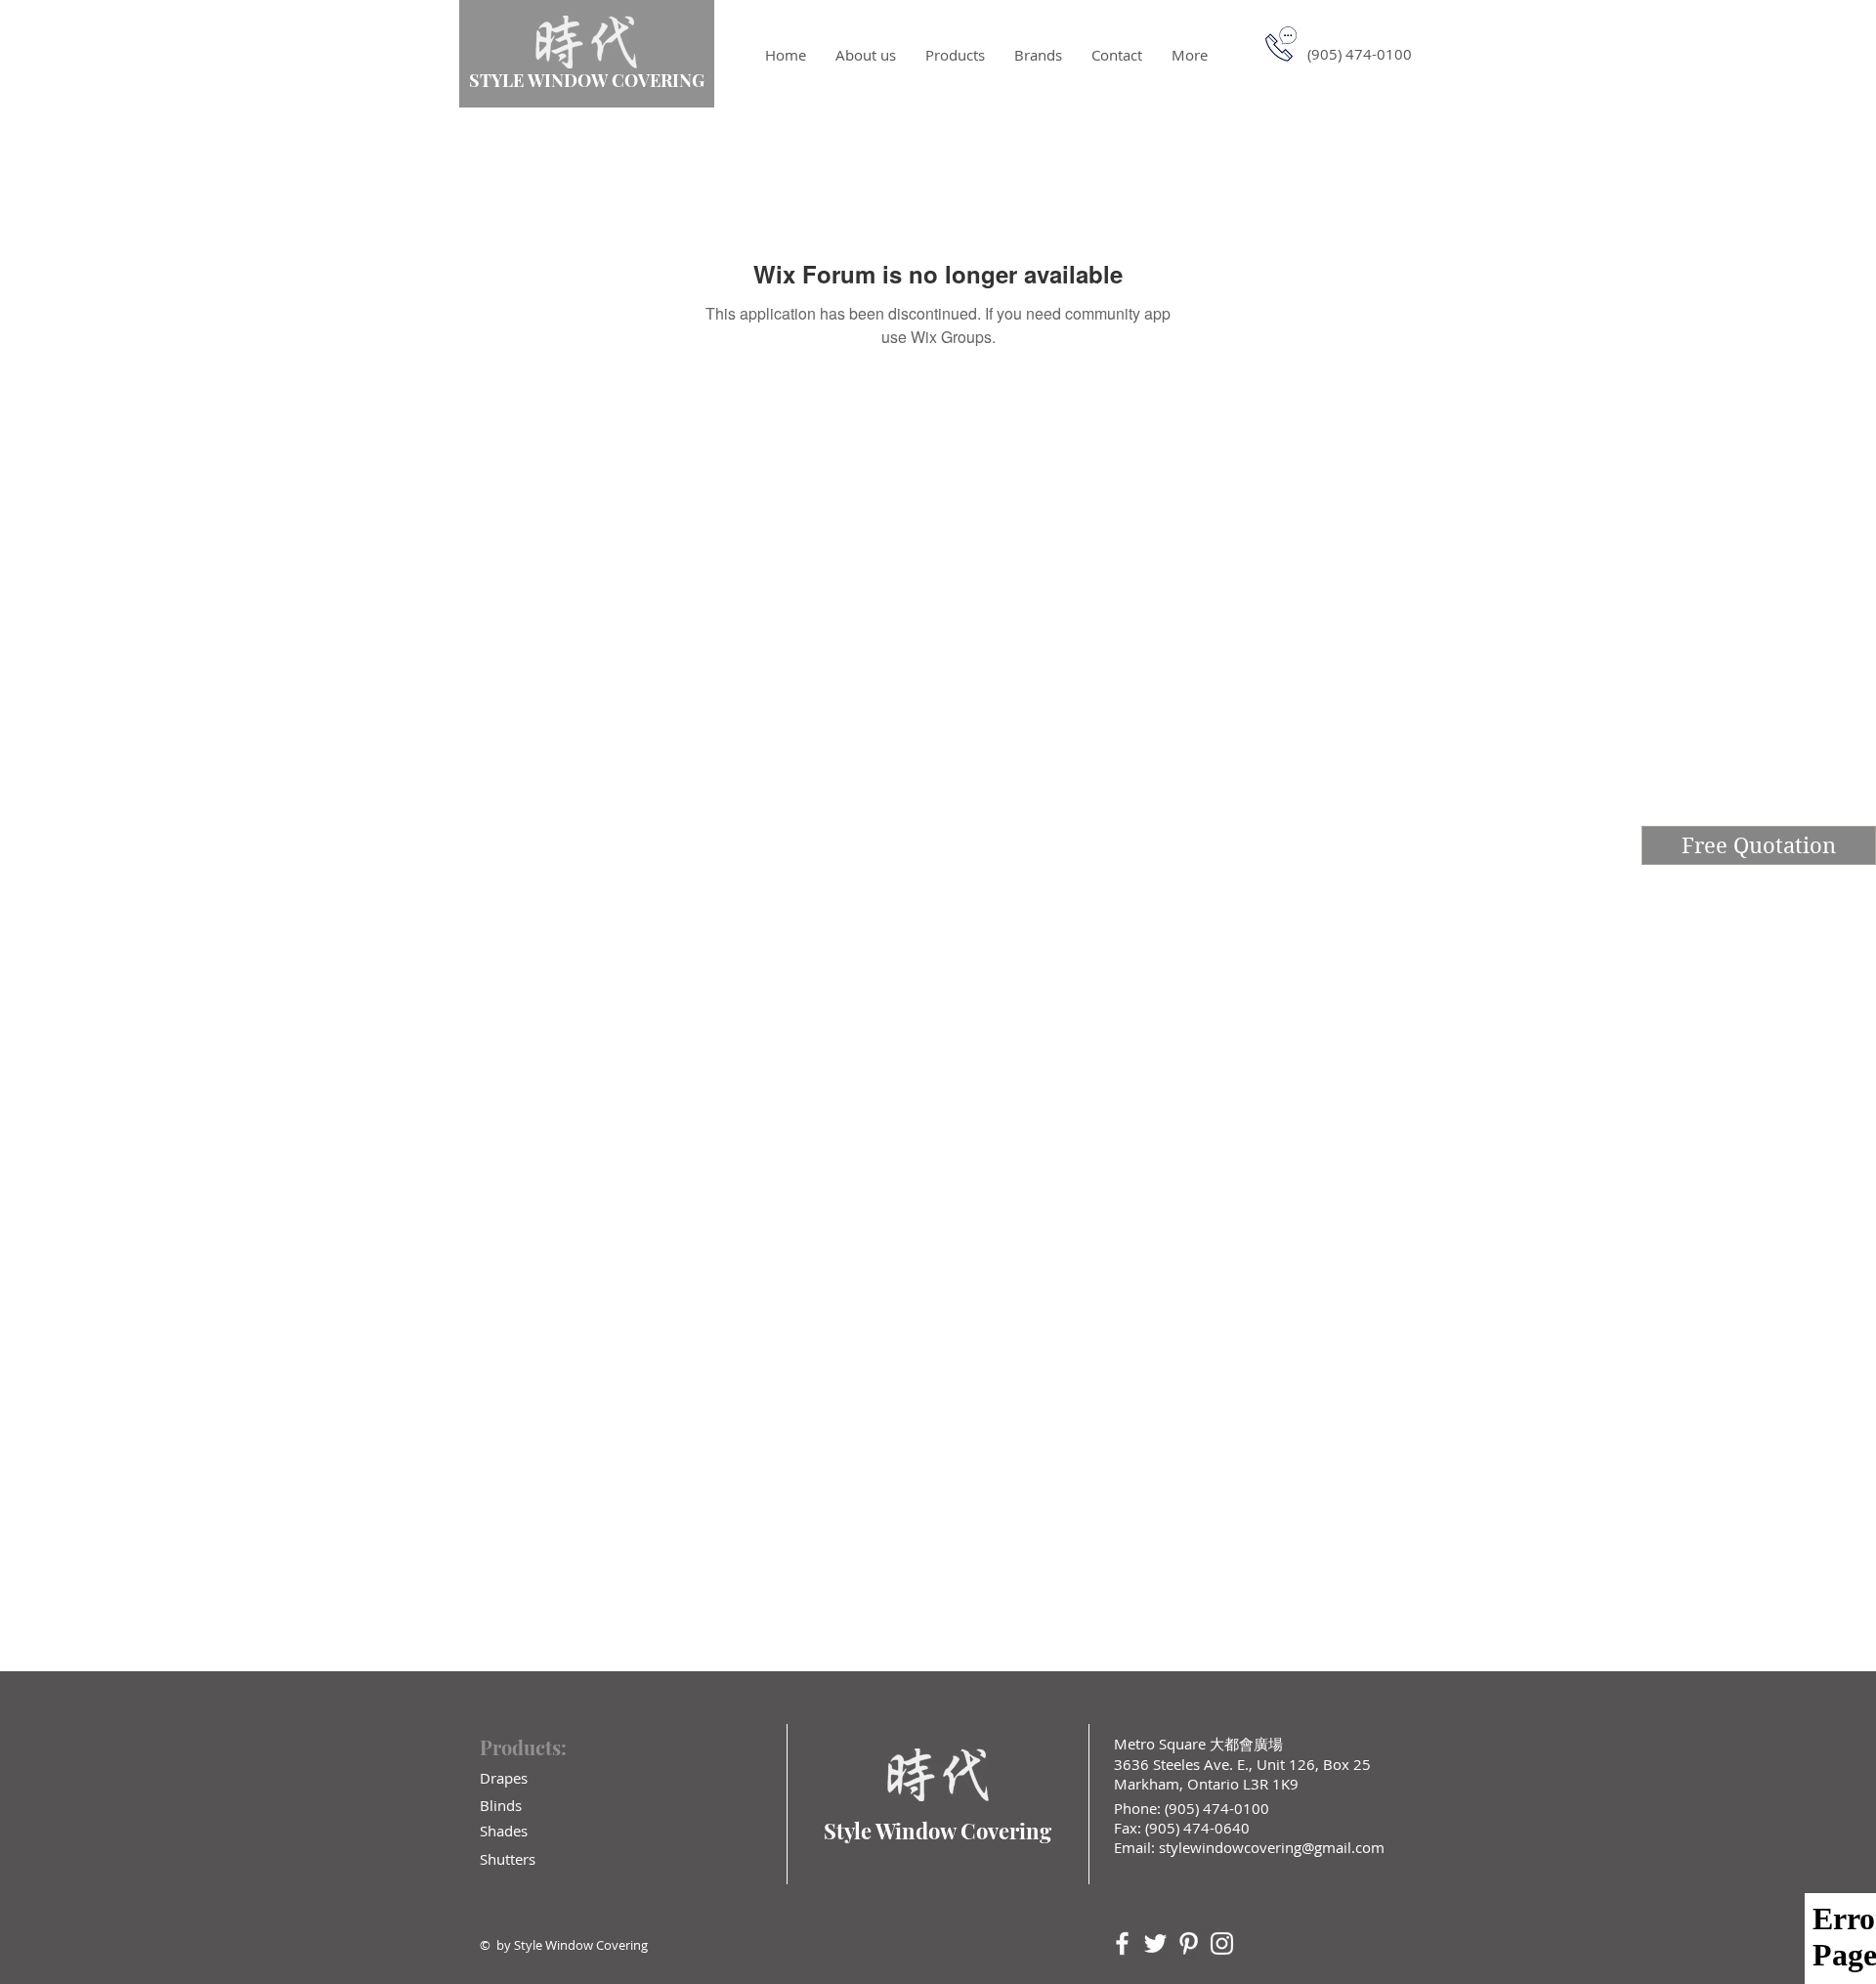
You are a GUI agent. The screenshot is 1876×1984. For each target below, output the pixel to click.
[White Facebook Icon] (1122, 1943)
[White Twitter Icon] (1155, 1943)
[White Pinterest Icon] (1189, 1943)
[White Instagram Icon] (1222, 1943)
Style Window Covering (938, 1831)
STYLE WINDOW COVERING (587, 80)
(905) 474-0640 (1197, 1828)
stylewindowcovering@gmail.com (1272, 1847)
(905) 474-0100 (1215, 1808)
